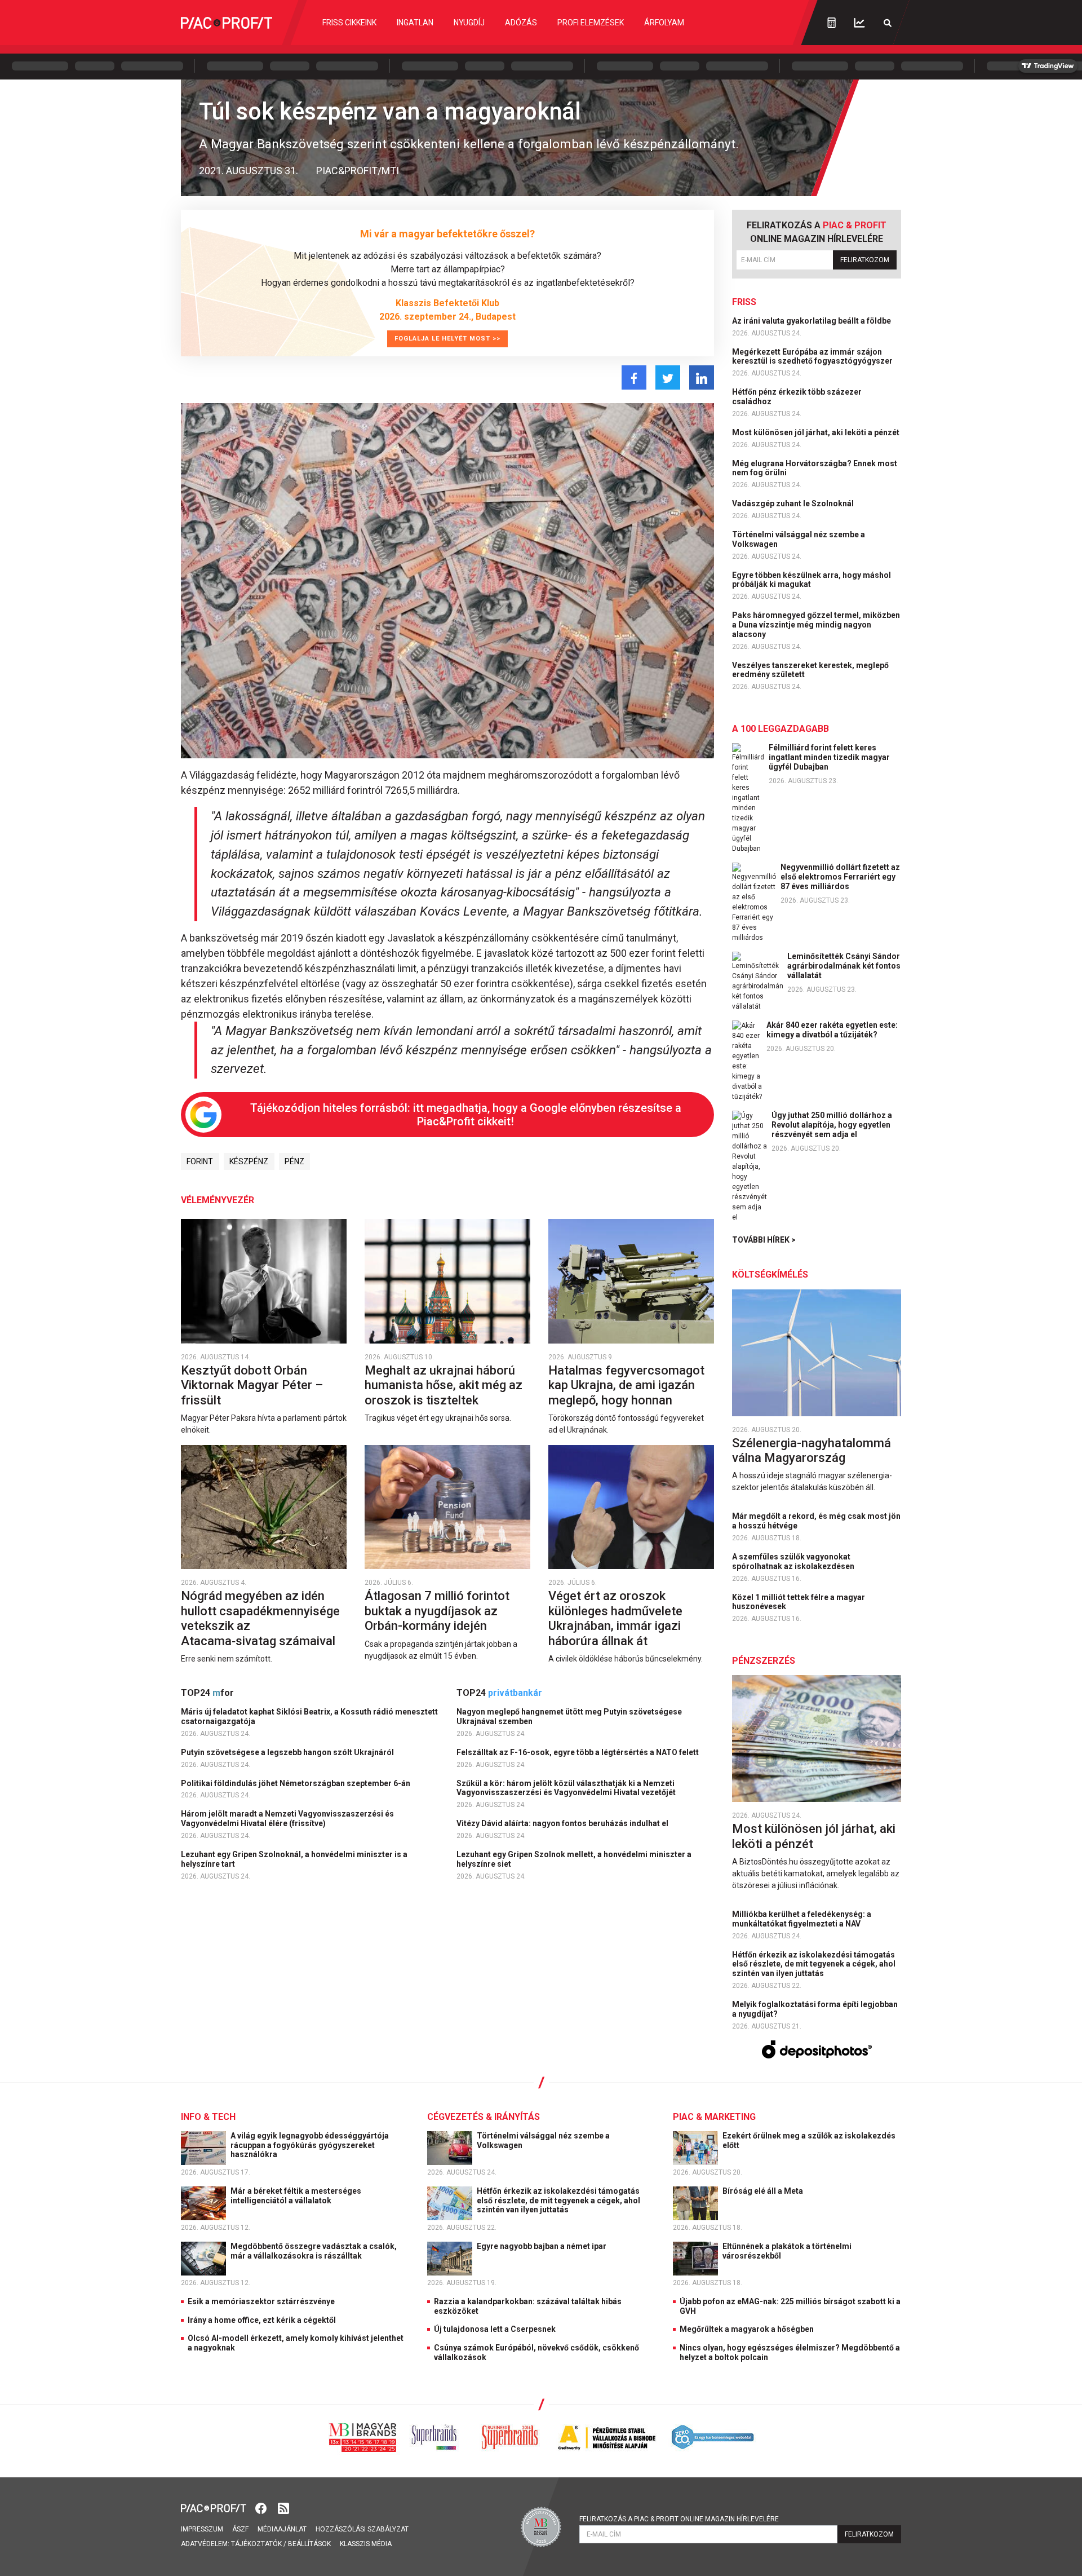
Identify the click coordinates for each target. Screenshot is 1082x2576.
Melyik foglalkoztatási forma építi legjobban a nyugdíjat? (815, 2009)
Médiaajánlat (282, 2529)
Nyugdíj (469, 23)
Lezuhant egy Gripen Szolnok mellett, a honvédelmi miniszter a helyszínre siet (574, 1859)
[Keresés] (888, 23)
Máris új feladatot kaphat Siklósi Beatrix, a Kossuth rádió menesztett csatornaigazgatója (309, 1716)
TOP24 (207, 1693)
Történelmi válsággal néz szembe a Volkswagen (799, 539)
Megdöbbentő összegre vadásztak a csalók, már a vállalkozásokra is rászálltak (314, 2251)
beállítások (309, 2544)
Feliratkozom (865, 260)
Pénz (294, 1161)
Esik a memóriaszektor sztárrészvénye (261, 2301)
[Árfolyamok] (859, 23)
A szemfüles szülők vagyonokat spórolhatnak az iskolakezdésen (794, 1561)
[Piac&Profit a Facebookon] (262, 2507)
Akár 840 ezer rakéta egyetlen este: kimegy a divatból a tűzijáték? (832, 1030)
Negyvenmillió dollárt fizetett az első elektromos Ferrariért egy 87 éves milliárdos (840, 877)
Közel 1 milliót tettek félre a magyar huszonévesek (799, 1602)
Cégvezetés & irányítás (484, 2117)
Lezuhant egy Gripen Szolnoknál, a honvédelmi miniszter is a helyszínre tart (294, 1859)
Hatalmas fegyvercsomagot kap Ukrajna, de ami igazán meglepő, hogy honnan (626, 1385)
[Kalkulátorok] (832, 23)
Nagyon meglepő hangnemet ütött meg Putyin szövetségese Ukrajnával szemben (569, 1716)
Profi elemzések (591, 23)
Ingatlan (415, 23)
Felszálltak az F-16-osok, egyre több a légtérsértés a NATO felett (578, 1752)
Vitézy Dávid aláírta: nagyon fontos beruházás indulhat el (563, 1823)
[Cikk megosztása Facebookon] (634, 377)
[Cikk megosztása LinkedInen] (702, 377)
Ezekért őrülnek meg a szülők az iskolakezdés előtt (809, 2140)
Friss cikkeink (349, 23)
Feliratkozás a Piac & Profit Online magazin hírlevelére (679, 2519)
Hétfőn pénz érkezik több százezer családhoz (797, 397)
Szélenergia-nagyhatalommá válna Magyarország (812, 1450)
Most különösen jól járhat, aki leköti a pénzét (817, 432)
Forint (200, 1161)
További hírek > (764, 1240)
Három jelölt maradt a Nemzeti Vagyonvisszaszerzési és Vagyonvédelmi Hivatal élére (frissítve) (287, 1819)
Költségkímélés (770, 1274)
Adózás (521, 23)
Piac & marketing (714, 2117)
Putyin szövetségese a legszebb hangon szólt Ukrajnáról (288, 1752)
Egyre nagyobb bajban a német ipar (542, 2246)
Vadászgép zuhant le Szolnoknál (794, 503)
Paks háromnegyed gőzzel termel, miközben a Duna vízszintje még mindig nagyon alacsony (816, 625)
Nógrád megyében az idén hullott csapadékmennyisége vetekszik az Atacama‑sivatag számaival (260, 1618)
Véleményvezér (218, 1200)
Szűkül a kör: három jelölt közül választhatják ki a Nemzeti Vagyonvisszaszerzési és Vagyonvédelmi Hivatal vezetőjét (567, 1788)
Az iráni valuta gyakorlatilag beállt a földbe (812, 321)
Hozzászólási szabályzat (362, 2529)
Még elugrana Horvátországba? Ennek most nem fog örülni (815, 468)
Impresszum (202, 2529)
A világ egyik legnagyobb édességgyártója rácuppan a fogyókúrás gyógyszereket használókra (310, 2145)
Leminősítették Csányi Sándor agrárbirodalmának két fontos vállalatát (844, 966)
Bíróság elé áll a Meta (764, 2191)
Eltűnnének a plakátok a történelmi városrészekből (787, 2251)
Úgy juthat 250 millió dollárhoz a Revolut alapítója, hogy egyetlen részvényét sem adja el (832, 1125)
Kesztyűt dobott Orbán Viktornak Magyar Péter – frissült (252, 1385)
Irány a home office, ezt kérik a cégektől (262, 2320)
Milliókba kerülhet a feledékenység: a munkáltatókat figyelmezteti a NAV (802, 1919)
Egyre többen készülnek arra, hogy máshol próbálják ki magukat (812, 580)
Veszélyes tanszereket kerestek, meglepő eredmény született (810, 670)
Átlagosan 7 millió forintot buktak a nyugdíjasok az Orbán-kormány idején (437, 1611)
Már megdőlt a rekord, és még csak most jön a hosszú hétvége (816, 1521)
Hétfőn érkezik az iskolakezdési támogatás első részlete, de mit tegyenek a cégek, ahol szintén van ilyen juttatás (814, 1964)
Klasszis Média (366, 2544)
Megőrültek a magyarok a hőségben (747, 2329)
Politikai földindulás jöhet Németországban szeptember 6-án (296, 1783)
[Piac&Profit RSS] (283, 2507)
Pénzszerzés (764, 1661)
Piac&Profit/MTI (358, 171)
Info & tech (208, 2117)
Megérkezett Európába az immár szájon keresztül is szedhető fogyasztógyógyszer (813, 357)
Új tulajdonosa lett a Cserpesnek (495, 2329)
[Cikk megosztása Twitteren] (668, 377)
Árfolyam (664, 23)
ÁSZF (240, 2529)
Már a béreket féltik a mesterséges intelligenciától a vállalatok (296, 2196)
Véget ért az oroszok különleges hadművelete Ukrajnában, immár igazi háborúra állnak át (615, 1618)
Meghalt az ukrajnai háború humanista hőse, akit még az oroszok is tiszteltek (444, 1385)
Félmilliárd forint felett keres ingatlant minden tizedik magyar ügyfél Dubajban (829, 757)
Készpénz (249, 1161)
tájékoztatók (256, 2544)
